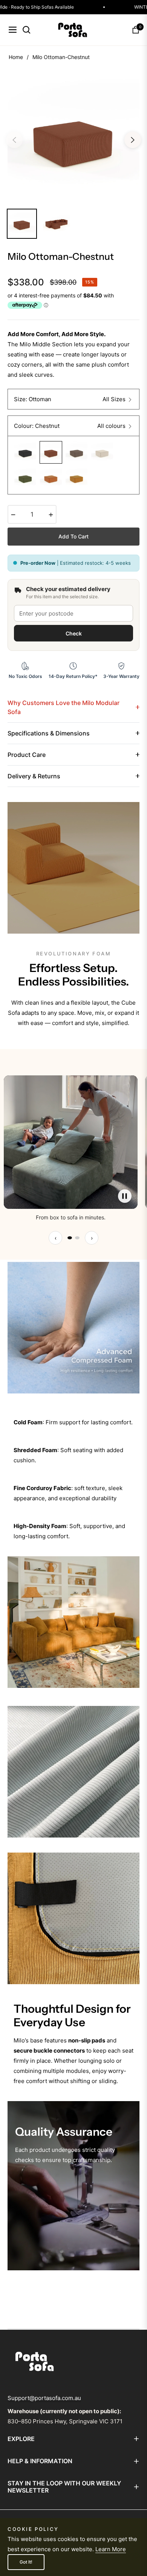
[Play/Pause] (125, 1196)
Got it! (26, 2562)
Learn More (111, 2549)
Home (16, 57)
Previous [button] (14, 140)
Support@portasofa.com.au (44, 2398)
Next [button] (133, 140)
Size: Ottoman (33, 399)
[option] (73, 137)
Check (74, 633)
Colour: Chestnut (37, 426)
